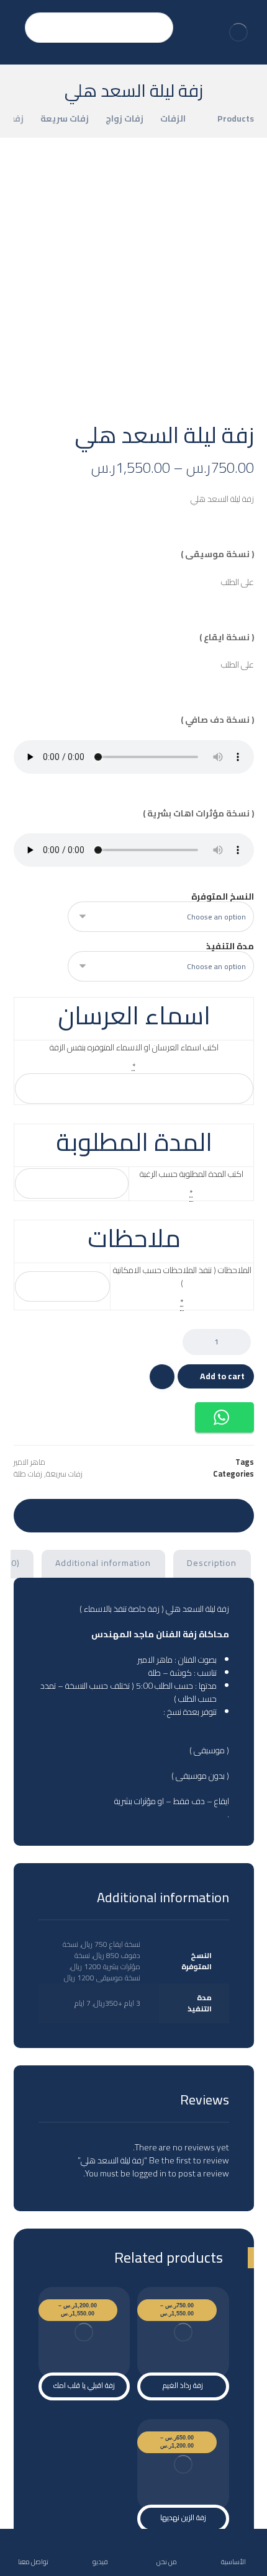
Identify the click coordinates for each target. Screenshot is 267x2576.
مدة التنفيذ (230, 946)
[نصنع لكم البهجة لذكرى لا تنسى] (238, 32)
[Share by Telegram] (63, 1514)
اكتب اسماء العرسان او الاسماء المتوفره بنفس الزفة (134, 1048)
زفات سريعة (64, 1474)
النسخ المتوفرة (223, 897)
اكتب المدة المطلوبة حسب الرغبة (192, 1174)
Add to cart (222, 1376)
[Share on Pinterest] (181, 1514)
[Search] (40, 28)
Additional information (103, 1563)
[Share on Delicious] (133, 1514)
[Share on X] (204, 1514)
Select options (189, 2338)
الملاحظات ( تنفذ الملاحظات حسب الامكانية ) (182, 1277)
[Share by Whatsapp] (86, 1514)
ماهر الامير (29, 1462)
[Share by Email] (39, 1514)
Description (212, 1563)
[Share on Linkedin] (110, 1514)
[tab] (212, 1564)
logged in (149, 2173)
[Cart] (14, 20)
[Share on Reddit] (157, 1514)
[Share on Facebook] (228, 1514)
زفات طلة (28, 1474)
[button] (224, 1417)
